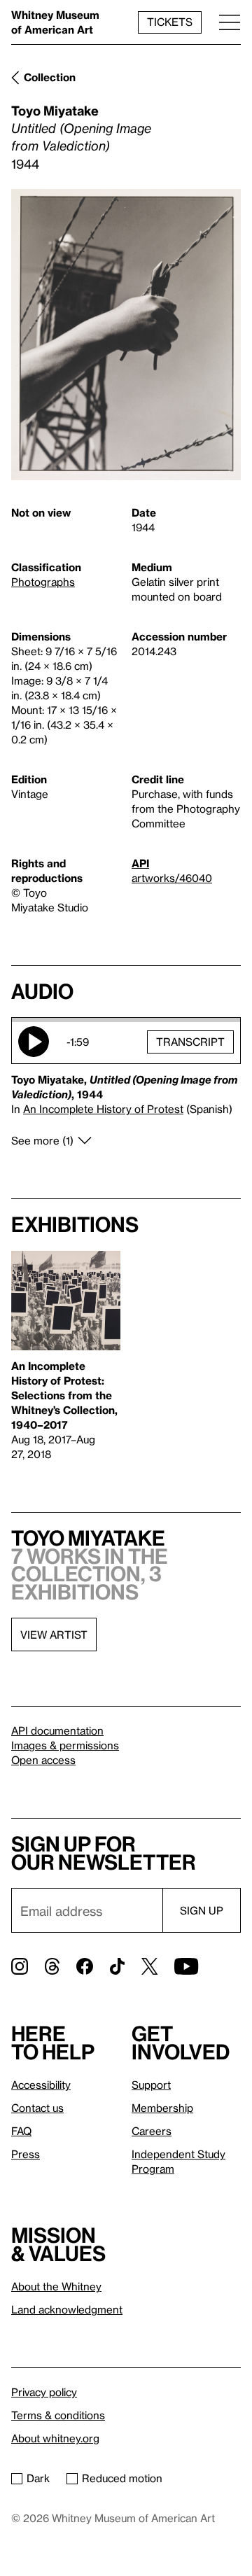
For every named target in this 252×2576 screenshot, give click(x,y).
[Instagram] (20, 1966)
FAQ (21, 2131)
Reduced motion (122, 2478)
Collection (50, 77)
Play (34, 1042)
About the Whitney (56, 2286)
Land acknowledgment (67, 2309)
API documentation (57, 1730)
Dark (38, 2478)
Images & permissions (65, 1745)
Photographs (43, 582)
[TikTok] (117, 1966)
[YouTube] (186, 1966)
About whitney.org (55, 2438)
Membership (162, 2108)
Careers (152, 2131)
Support (151, 2085)
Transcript (190, 1042)
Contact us (37, 2108)
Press (26, 2154)
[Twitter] (149, 1966)
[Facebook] (85, 1966)
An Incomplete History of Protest (103, 1109)
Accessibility (41, 2085)
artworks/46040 (172, 878)
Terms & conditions (58, 2415)
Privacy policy (44, 2392)
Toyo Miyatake (55, 110)
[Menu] (230, 22)
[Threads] (52, 1966)
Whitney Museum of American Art (55, 22)
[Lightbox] (126, 335)
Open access (43, 1760)
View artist (54, 1634)
